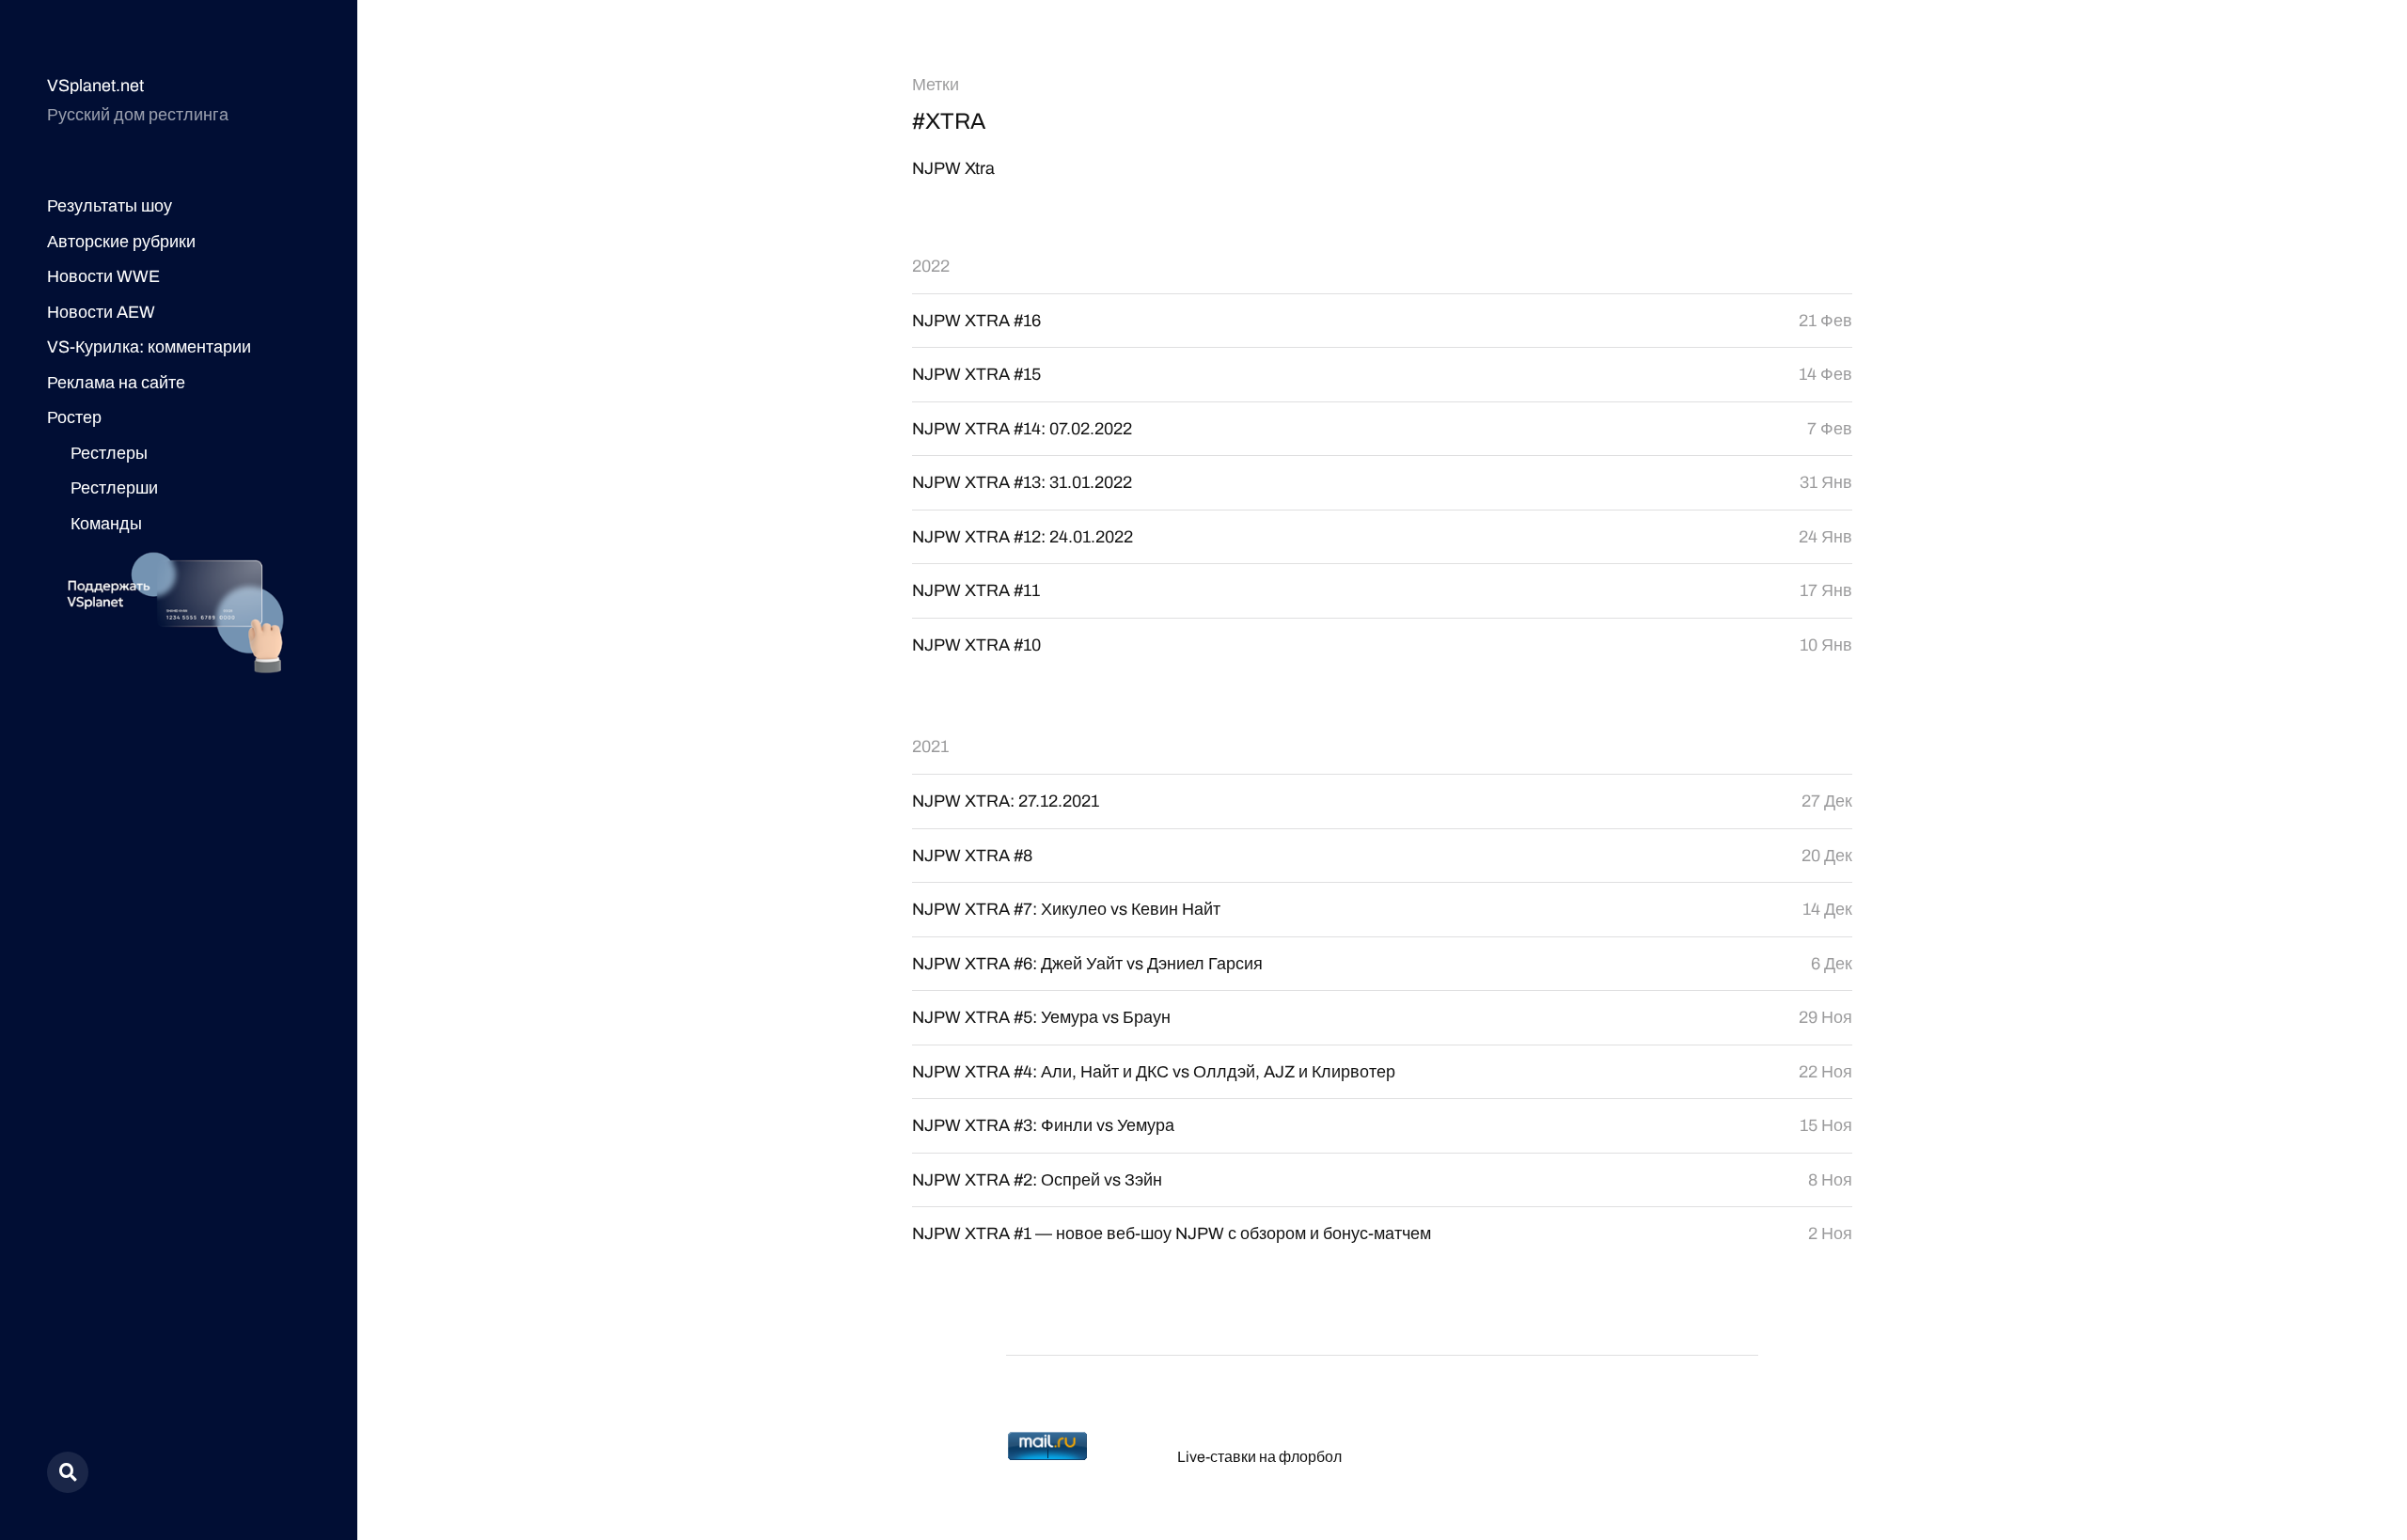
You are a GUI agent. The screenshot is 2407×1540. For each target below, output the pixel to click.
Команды (106, 524)
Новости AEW (101, 312)
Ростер (74, 417)
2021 (930, 746)
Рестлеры (109, 453)
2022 (931, 266)
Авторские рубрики (121, 242)
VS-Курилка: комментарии (149, 347)
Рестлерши (114, 488)
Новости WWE (103, 276)
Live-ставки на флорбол (1259, 1457)
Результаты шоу (110, 206)
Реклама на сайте (116, 383)
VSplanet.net (95, 86)
